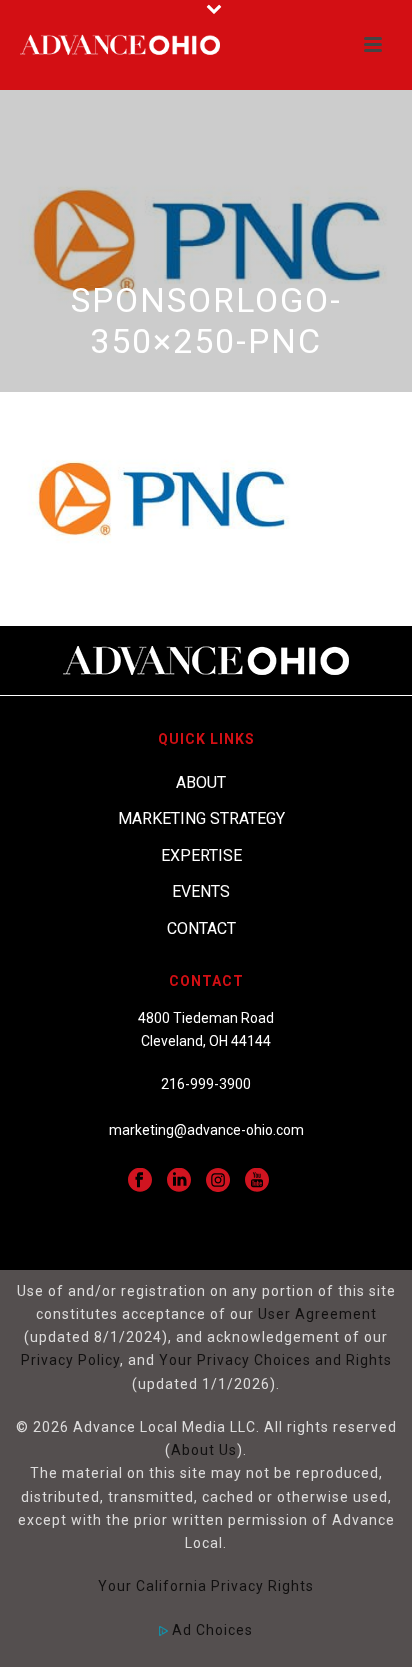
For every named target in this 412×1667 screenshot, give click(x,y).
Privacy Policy (70, 1360)
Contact (201, 928)
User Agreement (317, 1314)
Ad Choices (210, 1630)
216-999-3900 (206, 1084)
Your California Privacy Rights (206, 1586)
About (201, 782)
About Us (204, 1450)
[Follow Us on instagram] (218, 1181)
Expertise (201, 855)
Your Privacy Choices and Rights (275, 1360)
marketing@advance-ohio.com (206, 1130)
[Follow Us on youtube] (257, 1181)
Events (201, 891)
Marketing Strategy (201, 818)
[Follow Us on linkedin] (179, 1181)
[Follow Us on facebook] (140, 1181)
